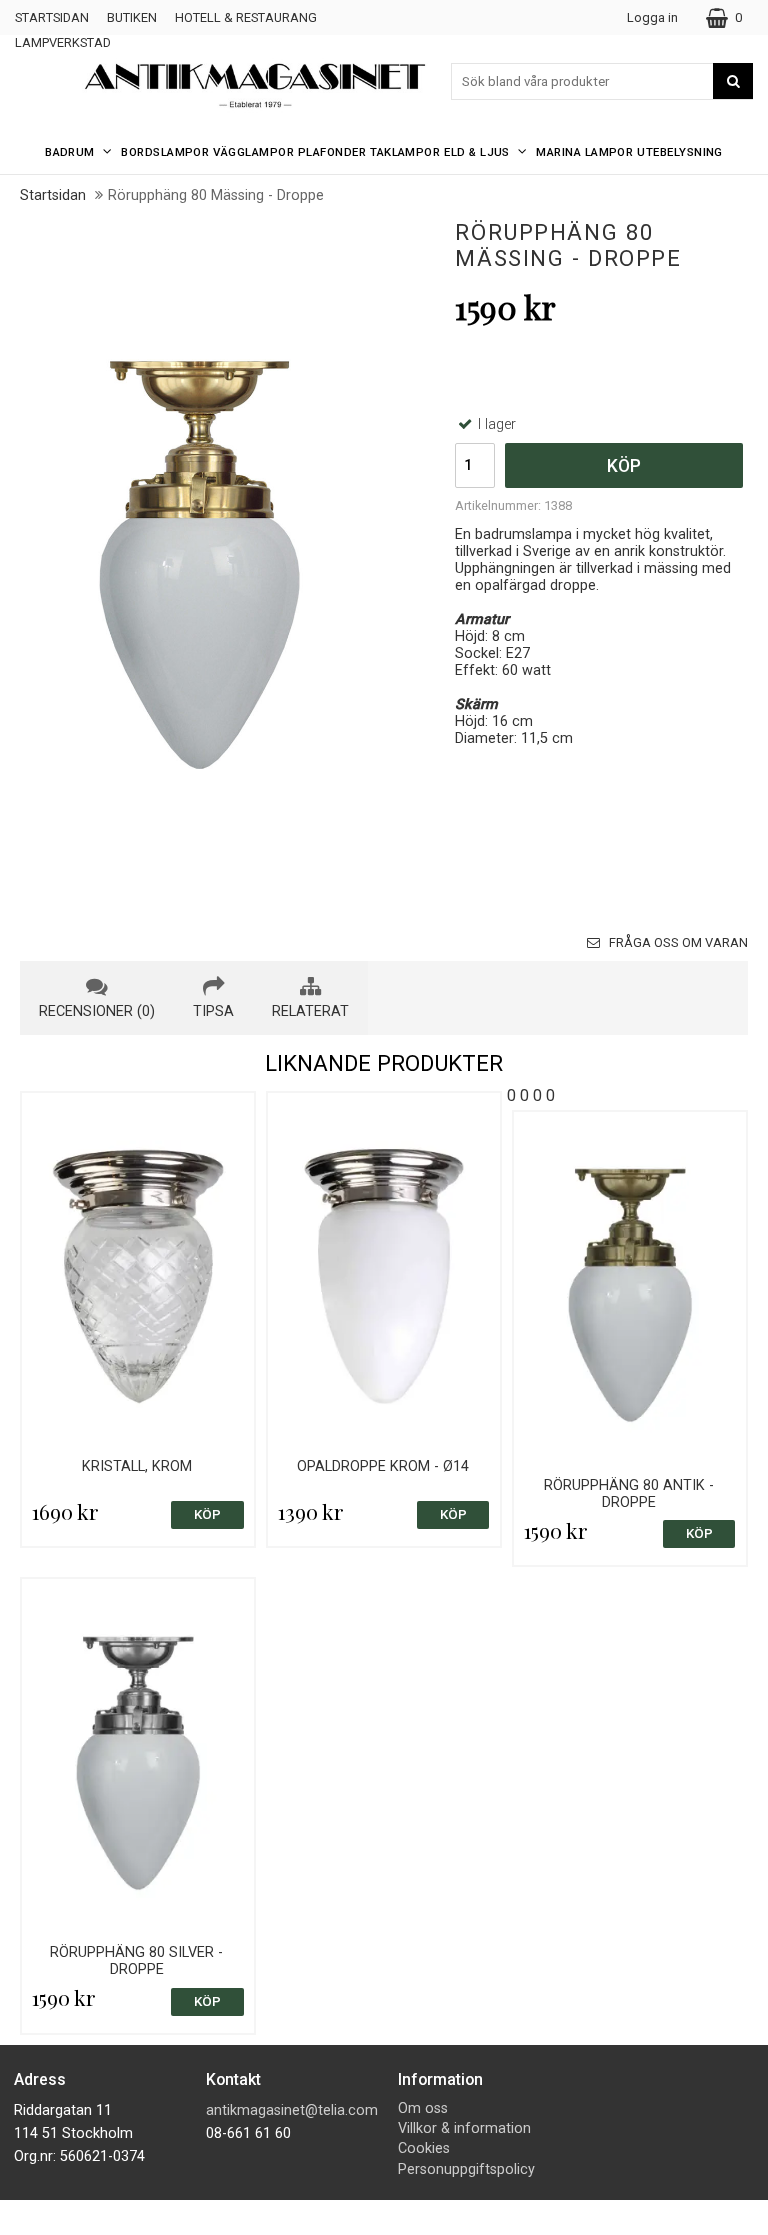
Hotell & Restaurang (246, 17)
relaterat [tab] (310, 1011)
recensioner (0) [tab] (97, 1011)
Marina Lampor (584, 152)
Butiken (132, 17)
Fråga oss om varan (677, 942)
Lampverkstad (63, 42)
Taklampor (405, 152)
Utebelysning (680, 152)
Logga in (652, 17)
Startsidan (52, 17)
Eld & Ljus (477, 152)
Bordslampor (165, 152)
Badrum (70, 152)
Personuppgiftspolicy (466, 2169)
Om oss (423, 2108)
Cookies (424, 2148)
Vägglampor (253, 152)
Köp (624, 466)
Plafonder (332, 152)
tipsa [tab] (213, 1011)
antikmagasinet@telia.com (292, 2110)
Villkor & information (464, 2128)
